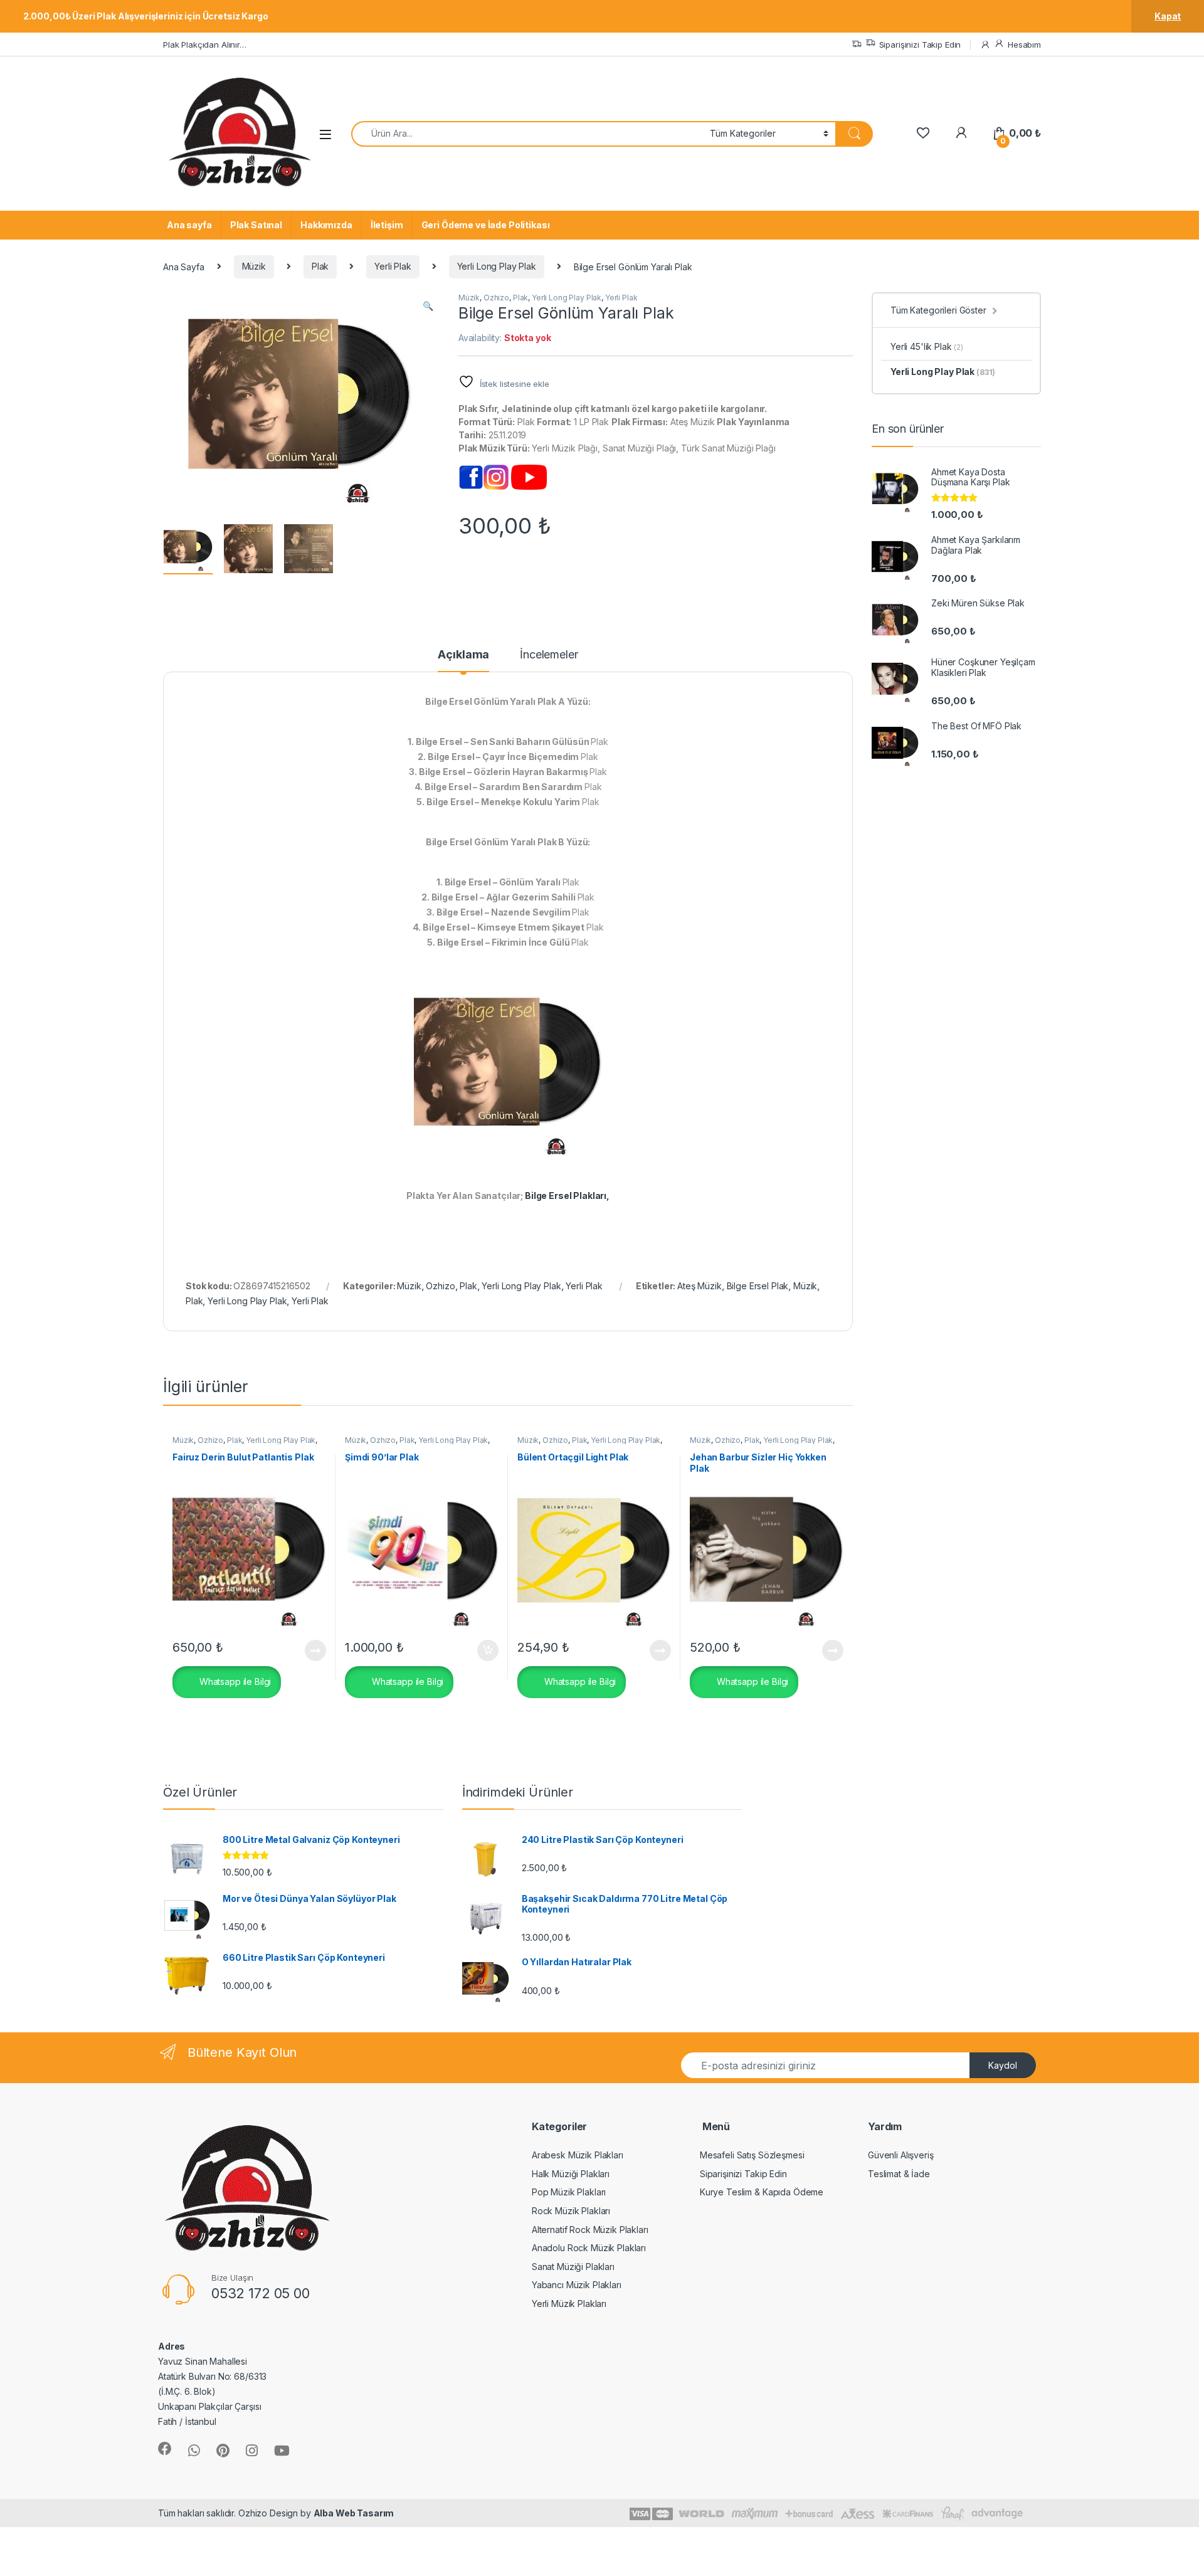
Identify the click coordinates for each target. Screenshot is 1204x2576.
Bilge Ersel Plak (758, 1286)
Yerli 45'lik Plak (927, 346)
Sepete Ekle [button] (483, 1650)
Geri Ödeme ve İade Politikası (486, 225)
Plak (320, 266)
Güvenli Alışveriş (901, 2155)
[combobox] (527, 134)
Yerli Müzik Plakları (569, 2304)
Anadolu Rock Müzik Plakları (589, 2248)
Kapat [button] (1168, 16)
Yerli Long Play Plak (497, 266)
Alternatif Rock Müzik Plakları (590, 2230)
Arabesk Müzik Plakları (578, 2155)
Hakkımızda (326, 225)
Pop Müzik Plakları (569, 2192)
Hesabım (1024, 45)
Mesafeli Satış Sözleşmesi (752, 2155)
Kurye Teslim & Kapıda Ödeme (762, 2192)
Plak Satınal (256, 225)
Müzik (254, 266)
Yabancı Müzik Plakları (577, 2285)
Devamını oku (308, 1650)
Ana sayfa (189, 225)
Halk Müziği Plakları (571, 2174)
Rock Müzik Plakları (571, 2211)
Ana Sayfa (184, 266)
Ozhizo (496, 298)
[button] (428, 306)
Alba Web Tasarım (354, 2513)
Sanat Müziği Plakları (573, 2267)
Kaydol (1003, 2065)
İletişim (387, 225)
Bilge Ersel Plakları (566, 1196)
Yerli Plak (393, 266)
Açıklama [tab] (463, 655)
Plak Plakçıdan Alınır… (205, 45)
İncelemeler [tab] (549, 655)
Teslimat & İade (899, 2174)
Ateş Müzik (700, 1286)
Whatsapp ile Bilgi (234, 1681)
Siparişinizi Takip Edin (920, 45)
